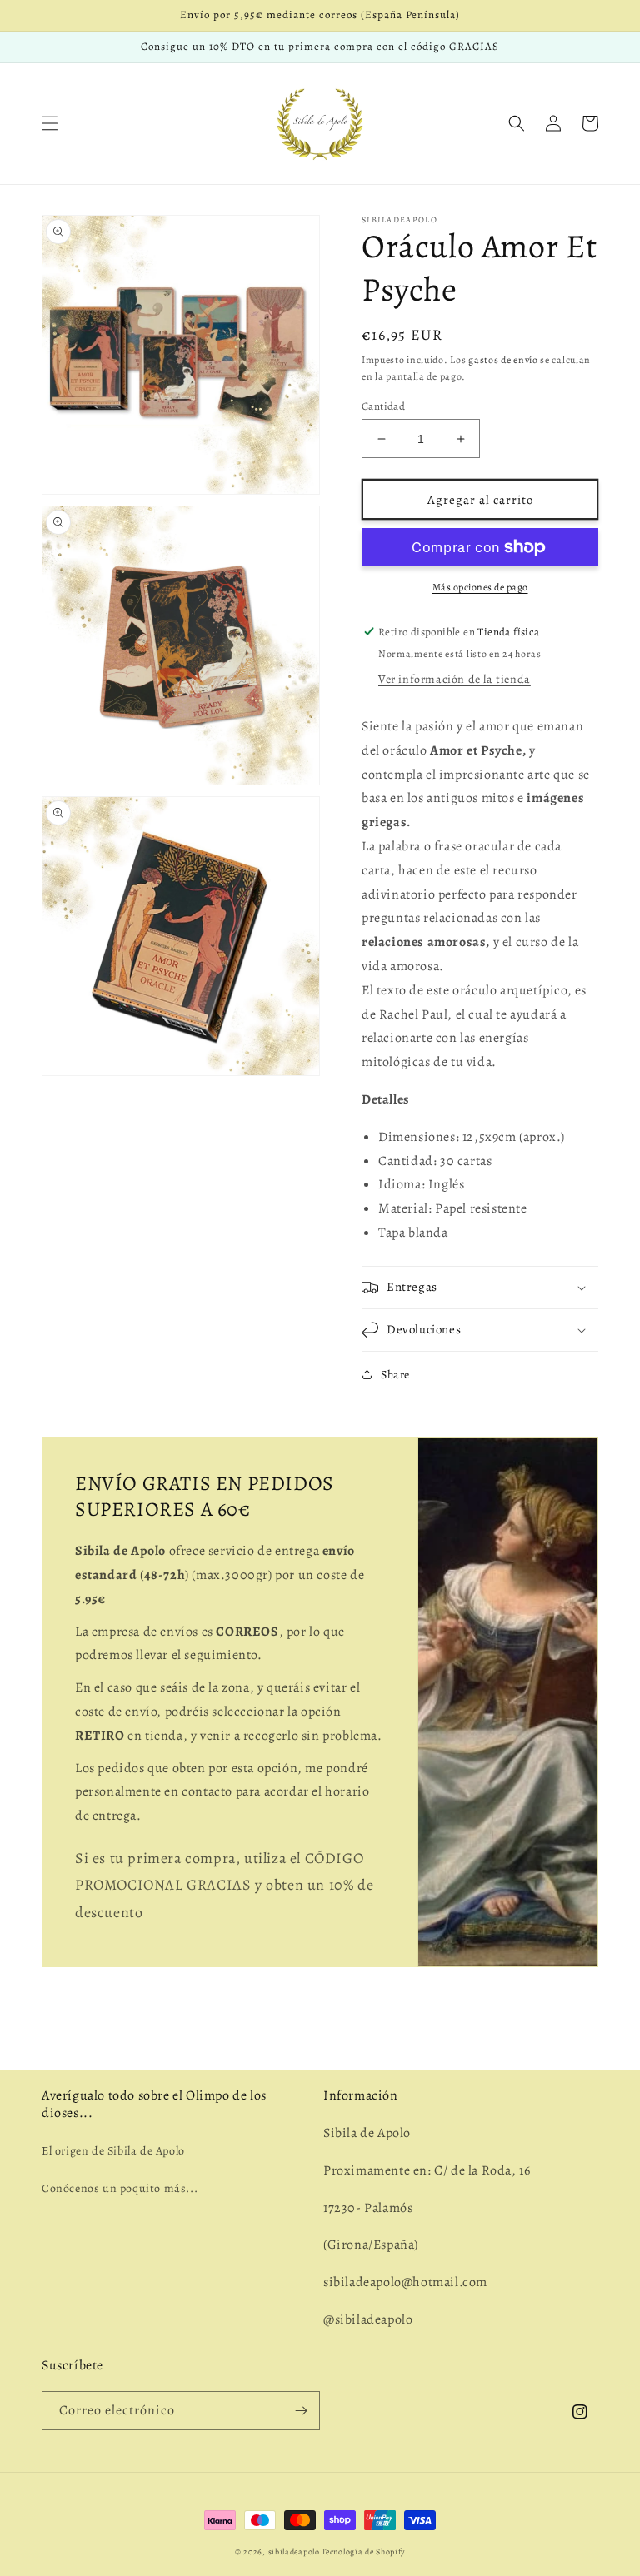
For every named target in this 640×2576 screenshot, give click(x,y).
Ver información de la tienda (455, 679)
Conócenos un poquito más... (120, 2188)
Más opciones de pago (480, 587)
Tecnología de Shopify (363, 2551)
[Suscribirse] (301, 2411)
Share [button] (395, 1375)
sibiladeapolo (294, 2551)
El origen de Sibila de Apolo (113, 2151)
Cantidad (383, 406)
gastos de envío (503, 360)
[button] (50, 123)
